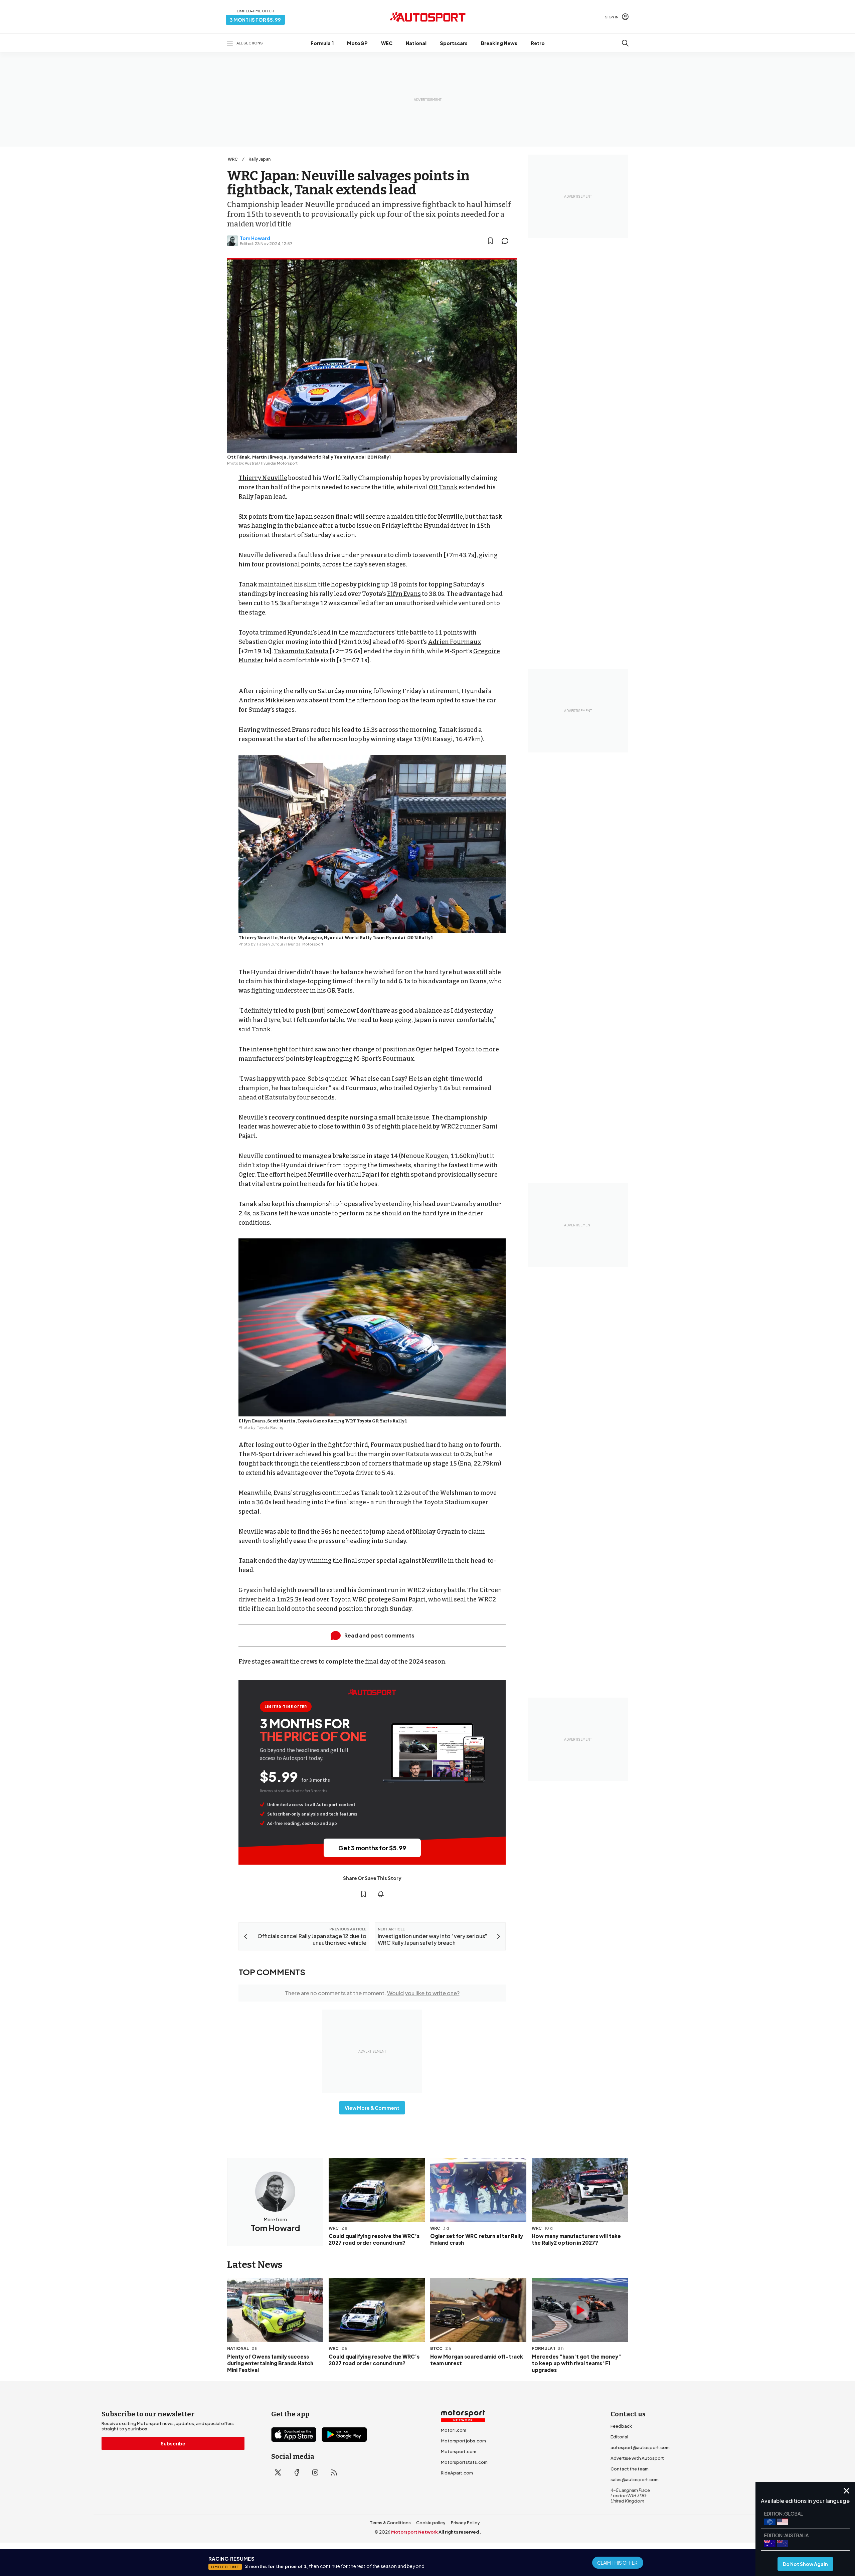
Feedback (621, 2426)
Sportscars (454, 43)
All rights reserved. (460, 2532)
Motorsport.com (459, 2451)
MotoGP (357, 43)
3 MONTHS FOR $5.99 (255, 20)
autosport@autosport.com (640, 2447)
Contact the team (630, 2469)
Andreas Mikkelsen (267, 700)
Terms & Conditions (390, 2523)
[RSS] (334, 2472)
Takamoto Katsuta (301, 651)
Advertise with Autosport (637, 2458)
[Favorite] (490, 241)
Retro (538, 43)
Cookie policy (431, 2523)
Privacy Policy (465, 2523)
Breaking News (499, 43)
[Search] (625, 43)
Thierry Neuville (263, 478)
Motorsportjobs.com (463, 2441)
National (416, 43)
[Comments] (507, 241)
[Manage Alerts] (381, 1894)
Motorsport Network (414, 2532)
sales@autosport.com (635, 2479)
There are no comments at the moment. (372, 1993)
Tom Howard (255, 238)
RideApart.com (457, 2473)
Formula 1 (322, 43)
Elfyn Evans (404, 594)
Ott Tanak (443, 487)
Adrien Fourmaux (455, 642)
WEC (387, 43)
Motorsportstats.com (464, 2462)
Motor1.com (454, 2430)
